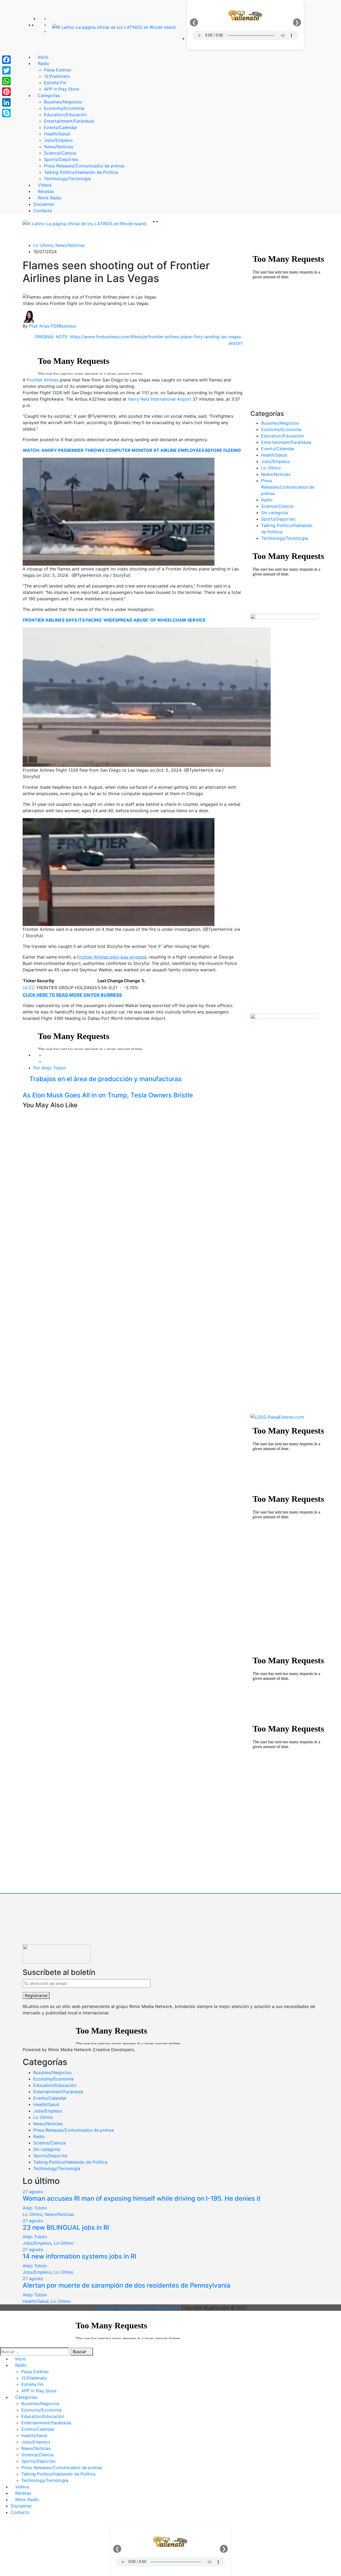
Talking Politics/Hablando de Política (70, 2162)
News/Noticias (70, 245)
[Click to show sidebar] (252, 245)
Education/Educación (283, 436)
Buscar (80, 2352)
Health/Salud (274, 455)
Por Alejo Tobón (50, 1068)
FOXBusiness (63, 326)
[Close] (2, 2523)
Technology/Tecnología (285, 538)
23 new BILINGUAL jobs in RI (66, 2227)
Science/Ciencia (277, 506)
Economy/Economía (281, 429)
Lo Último (43, 245)
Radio (267, 500)
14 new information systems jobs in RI (79, 2256)
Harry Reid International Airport (160, 399)
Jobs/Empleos (275, 461)
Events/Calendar (278, 449)
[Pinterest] (6, 92)
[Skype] (6, 113)
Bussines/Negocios (280, 423)
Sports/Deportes (278, 519)
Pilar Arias (39, 326)
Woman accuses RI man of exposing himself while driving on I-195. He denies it (142, 2198)
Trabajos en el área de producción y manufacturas (105, 1079)
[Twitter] (51, 25)
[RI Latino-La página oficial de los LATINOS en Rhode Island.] (114, 27)
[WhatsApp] (6, 81)
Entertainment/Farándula (286, 442)
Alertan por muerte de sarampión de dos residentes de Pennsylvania (127, 2285)
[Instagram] (51, 31)
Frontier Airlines (43, 380)
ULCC (29, 988)
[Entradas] (24, 1088)
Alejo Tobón (35, 2208)
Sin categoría (274, 513)
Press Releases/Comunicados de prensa (288, 487)
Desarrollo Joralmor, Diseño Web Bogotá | (139, 2308)
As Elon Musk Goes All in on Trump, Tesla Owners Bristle (109, 1095)
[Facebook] (51, 18)
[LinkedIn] (6, 102)
